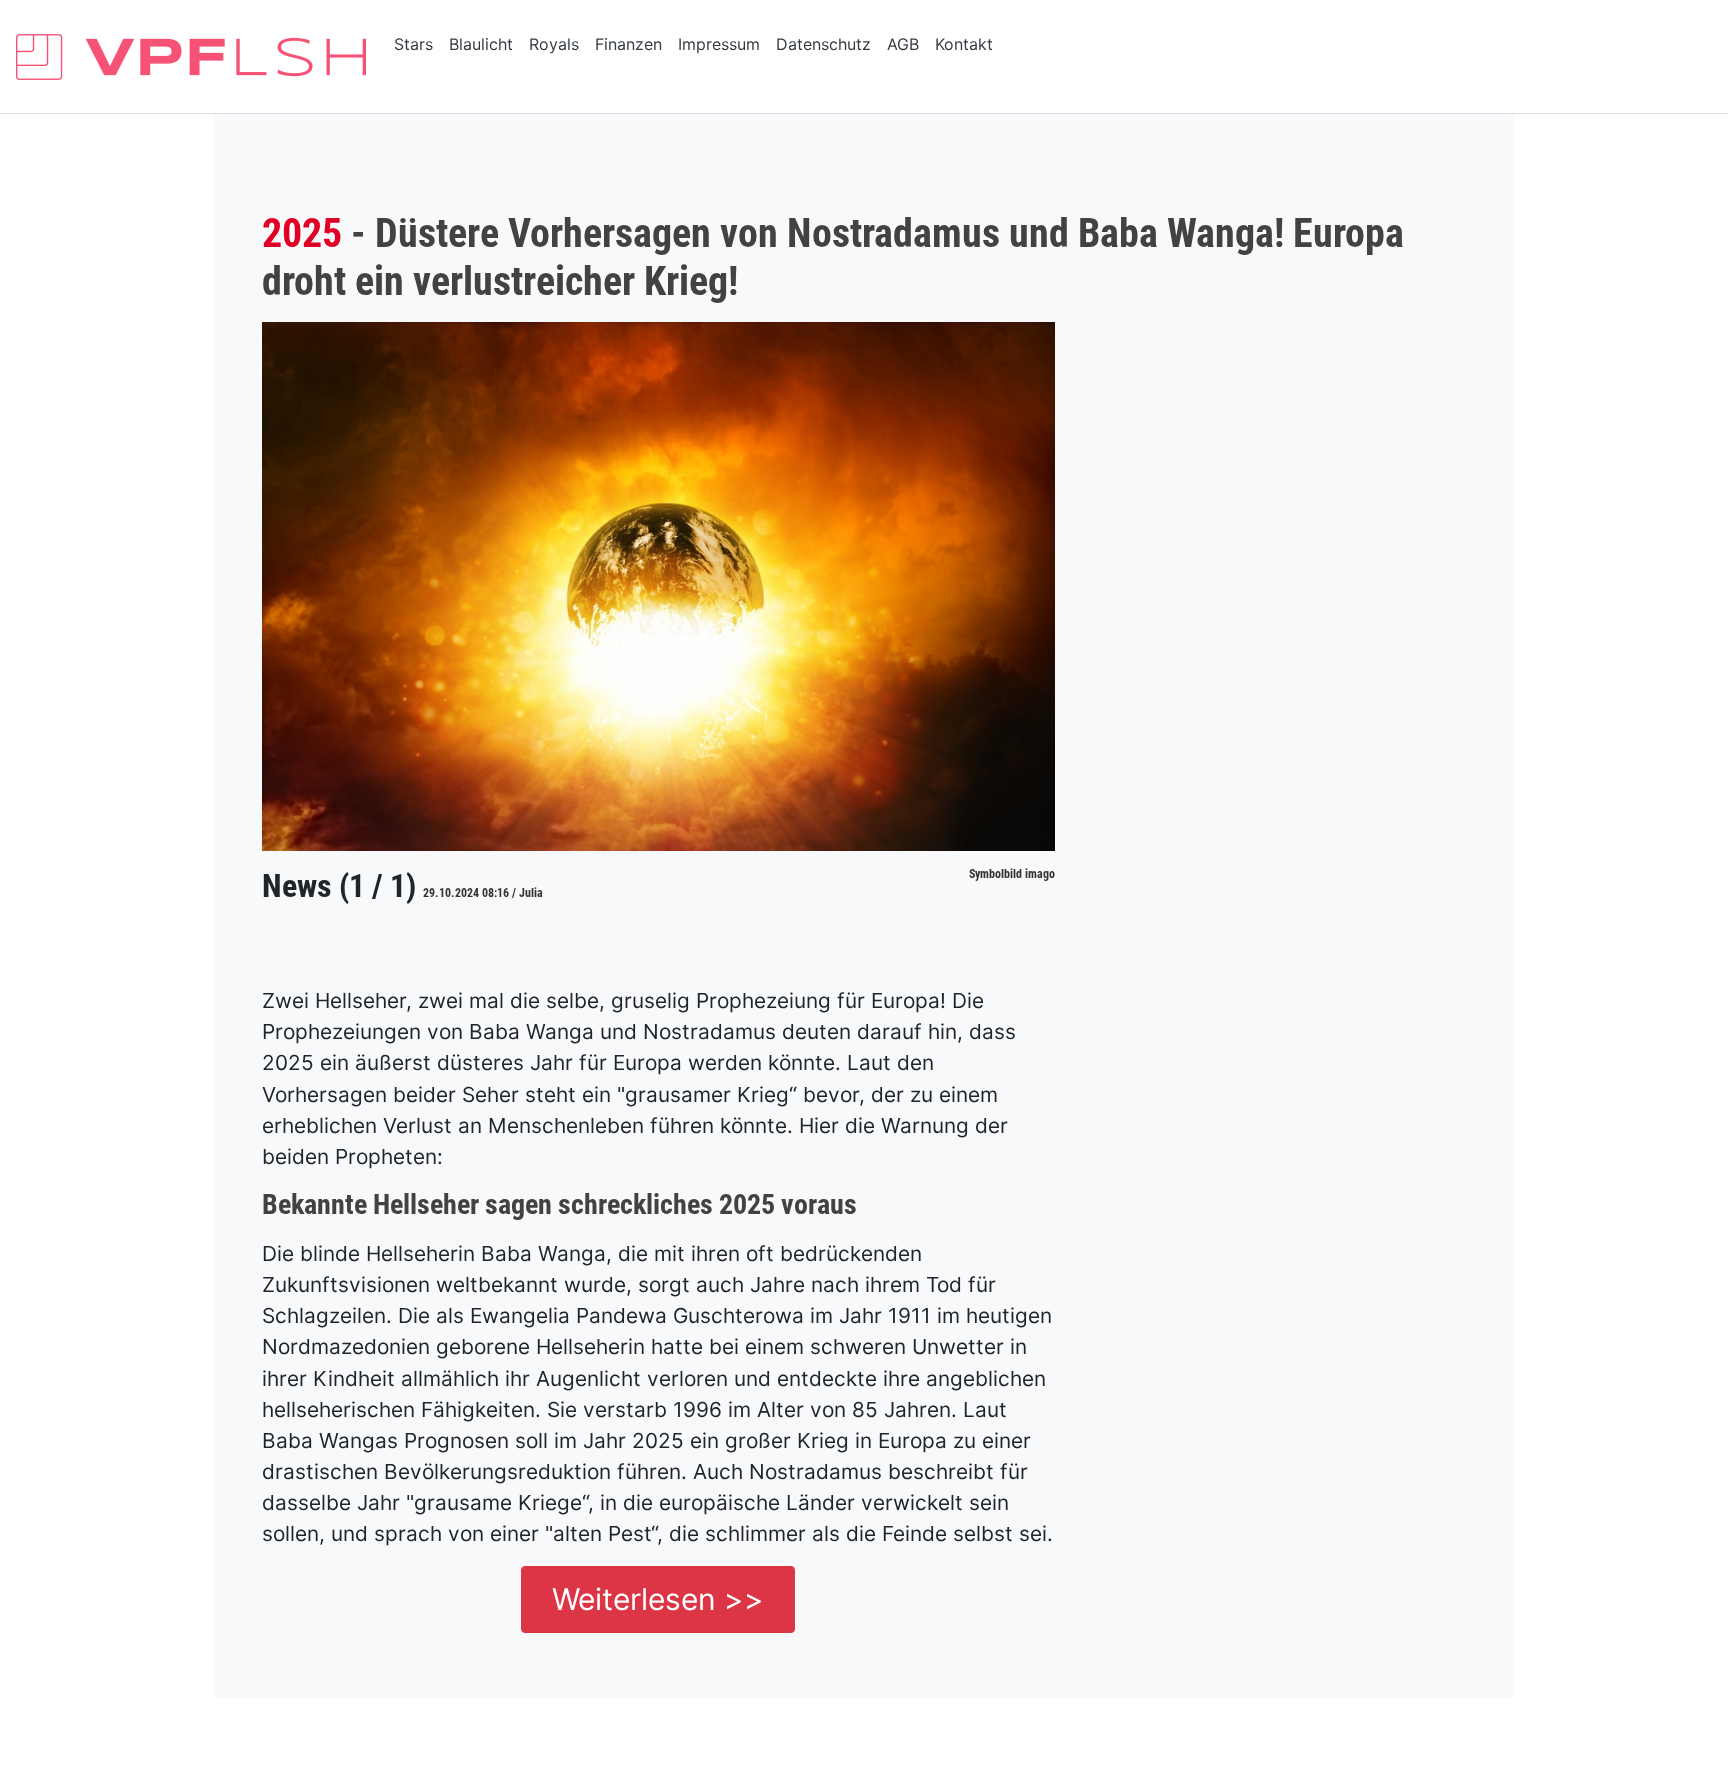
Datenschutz (823, 44)
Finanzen (628, 44)
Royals (554, 44)
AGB (903, 44)
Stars (413, 44)
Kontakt (964, 44)
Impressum (719, 44)
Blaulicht (481, 44)
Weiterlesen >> (658, 1599)
